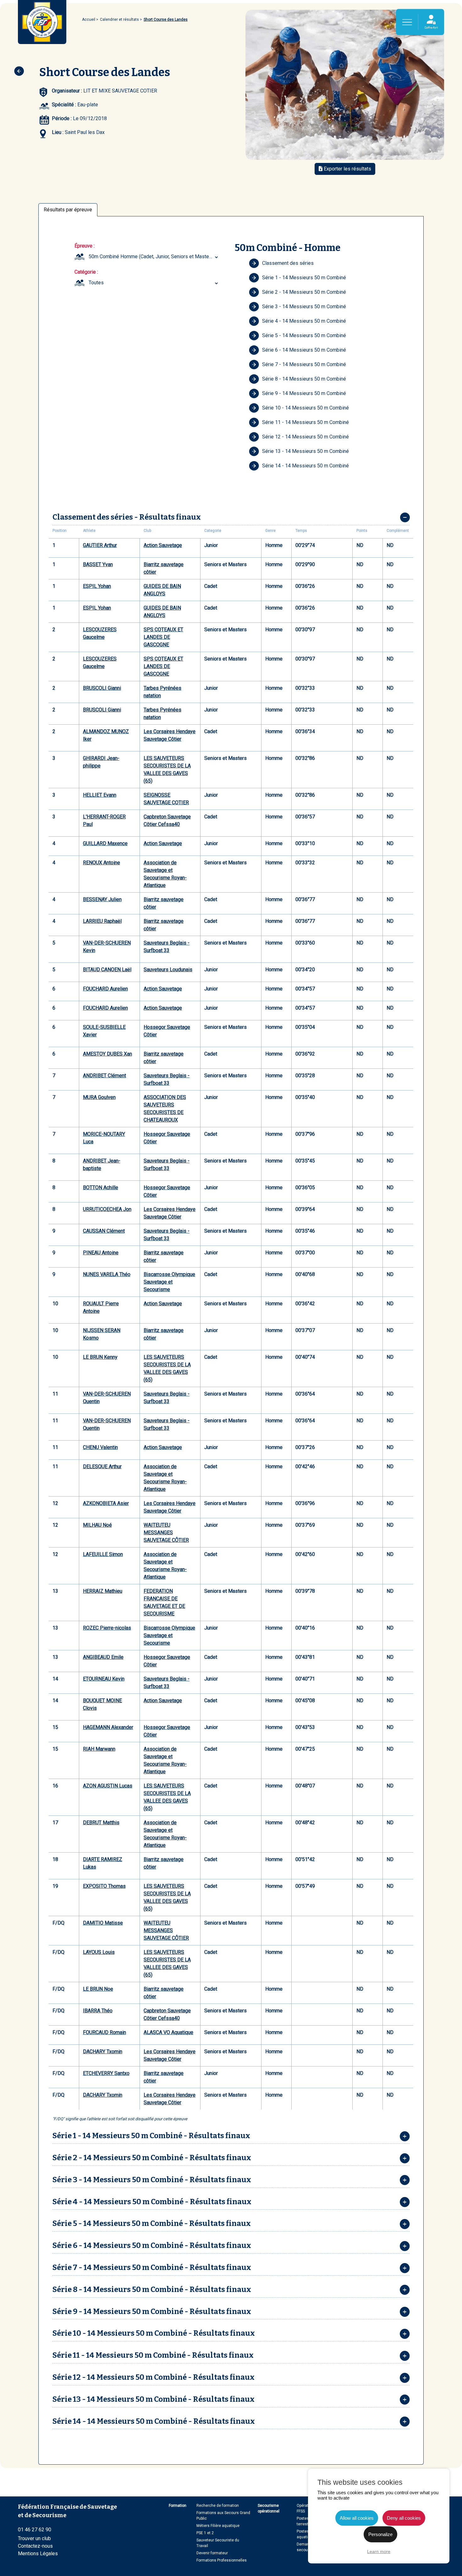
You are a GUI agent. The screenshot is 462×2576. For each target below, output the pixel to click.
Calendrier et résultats (119, 20)
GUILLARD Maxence (105, 843)
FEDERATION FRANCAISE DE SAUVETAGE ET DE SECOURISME (164, 1602)
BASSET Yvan (98, 564)
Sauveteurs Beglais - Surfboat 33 (167, 947)
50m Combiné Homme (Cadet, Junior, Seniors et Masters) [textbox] (152, 256)
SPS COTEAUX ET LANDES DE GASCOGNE (163, 637)
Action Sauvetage (163, 545)
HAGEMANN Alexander (108, 1727)
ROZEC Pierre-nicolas (107, 1628)
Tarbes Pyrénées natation (162, 692)
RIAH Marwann (99, 1749)
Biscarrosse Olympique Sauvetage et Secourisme (169, 1282)
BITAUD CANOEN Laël (107, 970)
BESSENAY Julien (102, 899)
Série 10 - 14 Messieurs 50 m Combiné (305, 408)
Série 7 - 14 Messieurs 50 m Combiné (304, 364)
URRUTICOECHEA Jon (107, 1209)
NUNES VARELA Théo (107, 1274)
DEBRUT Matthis (101, 1823)
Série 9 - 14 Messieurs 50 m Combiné (304, 393)
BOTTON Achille (101, 1188)
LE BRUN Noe (98, 1989)
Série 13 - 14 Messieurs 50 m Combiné (305, 451)
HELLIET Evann (100, 795)
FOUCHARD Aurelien (105, 989)
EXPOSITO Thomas (104, 1886)
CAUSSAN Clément (104, 1231)
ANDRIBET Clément (104, 1076)
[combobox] (154, 257)
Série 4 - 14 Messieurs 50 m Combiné (304, 321)
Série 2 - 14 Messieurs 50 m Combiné (304, 292)
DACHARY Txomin (103, 2052)
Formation (178, 2506)
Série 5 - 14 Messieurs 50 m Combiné (304, 335)
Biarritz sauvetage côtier (164, 568)
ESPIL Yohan (97, 586)
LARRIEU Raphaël (102, 921)
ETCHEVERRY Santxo (106, 2073)
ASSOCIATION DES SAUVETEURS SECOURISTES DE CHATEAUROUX (165, 1109)
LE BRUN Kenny (100, 1357)
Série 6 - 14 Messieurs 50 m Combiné (304, 350)
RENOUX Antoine (102, 863)
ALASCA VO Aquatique (168, 2032)
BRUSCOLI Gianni (102, 688)
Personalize (380, 2534)
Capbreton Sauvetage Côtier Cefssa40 (167, 820)
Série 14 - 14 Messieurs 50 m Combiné (305, 466)
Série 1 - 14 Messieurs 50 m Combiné (304, 278)
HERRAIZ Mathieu (103, 1591)
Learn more (379, 2551)
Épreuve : (85, 246)
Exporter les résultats (347, 169)
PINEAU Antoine (101, 1253)
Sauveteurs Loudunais (168, 970)
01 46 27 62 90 (35, 2530)
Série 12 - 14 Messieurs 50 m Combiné (305, 437)
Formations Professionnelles (222, 2560)
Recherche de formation (218, 2506)
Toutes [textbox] (96, 283)
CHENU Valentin (100, 1447)
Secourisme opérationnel (269, 2508)
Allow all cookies (357, 2518)
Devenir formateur (212, 2553)
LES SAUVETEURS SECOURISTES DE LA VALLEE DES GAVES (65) (167, 769)
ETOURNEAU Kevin (104, 1679)
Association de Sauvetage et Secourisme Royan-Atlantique (165, 874)
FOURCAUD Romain (104, 2032)
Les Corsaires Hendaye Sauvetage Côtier (170, 735)
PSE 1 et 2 (205, 2533)
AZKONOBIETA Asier (106, 1503)
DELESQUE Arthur (102, 1466)
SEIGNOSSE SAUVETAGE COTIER (166, 799)
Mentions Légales (38, 2554)
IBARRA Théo (98, 2011)
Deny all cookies (404, 2518)
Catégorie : (86, 272)
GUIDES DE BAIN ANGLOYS (162, 590)
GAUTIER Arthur (100, 545)
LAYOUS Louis (99, 1952)
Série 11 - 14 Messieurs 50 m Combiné (305, 422)
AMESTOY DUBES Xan (107, 1054)
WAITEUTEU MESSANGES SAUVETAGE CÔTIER (166, 1533)
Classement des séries (288, 263)
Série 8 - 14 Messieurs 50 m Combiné (304, 379)
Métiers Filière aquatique (218, 2526)
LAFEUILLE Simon (103, 1554)
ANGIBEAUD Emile (103, 1657)
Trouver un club (34, 2538)
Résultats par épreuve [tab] (68, 210)
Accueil (89, 20)
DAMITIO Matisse (103, 1923)
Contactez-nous (35, 2546)
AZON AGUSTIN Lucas (108, 1786)
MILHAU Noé (97, 1525)
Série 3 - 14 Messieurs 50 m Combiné (304, 307)
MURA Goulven (99, 1097)
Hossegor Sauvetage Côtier (167, 1031)
